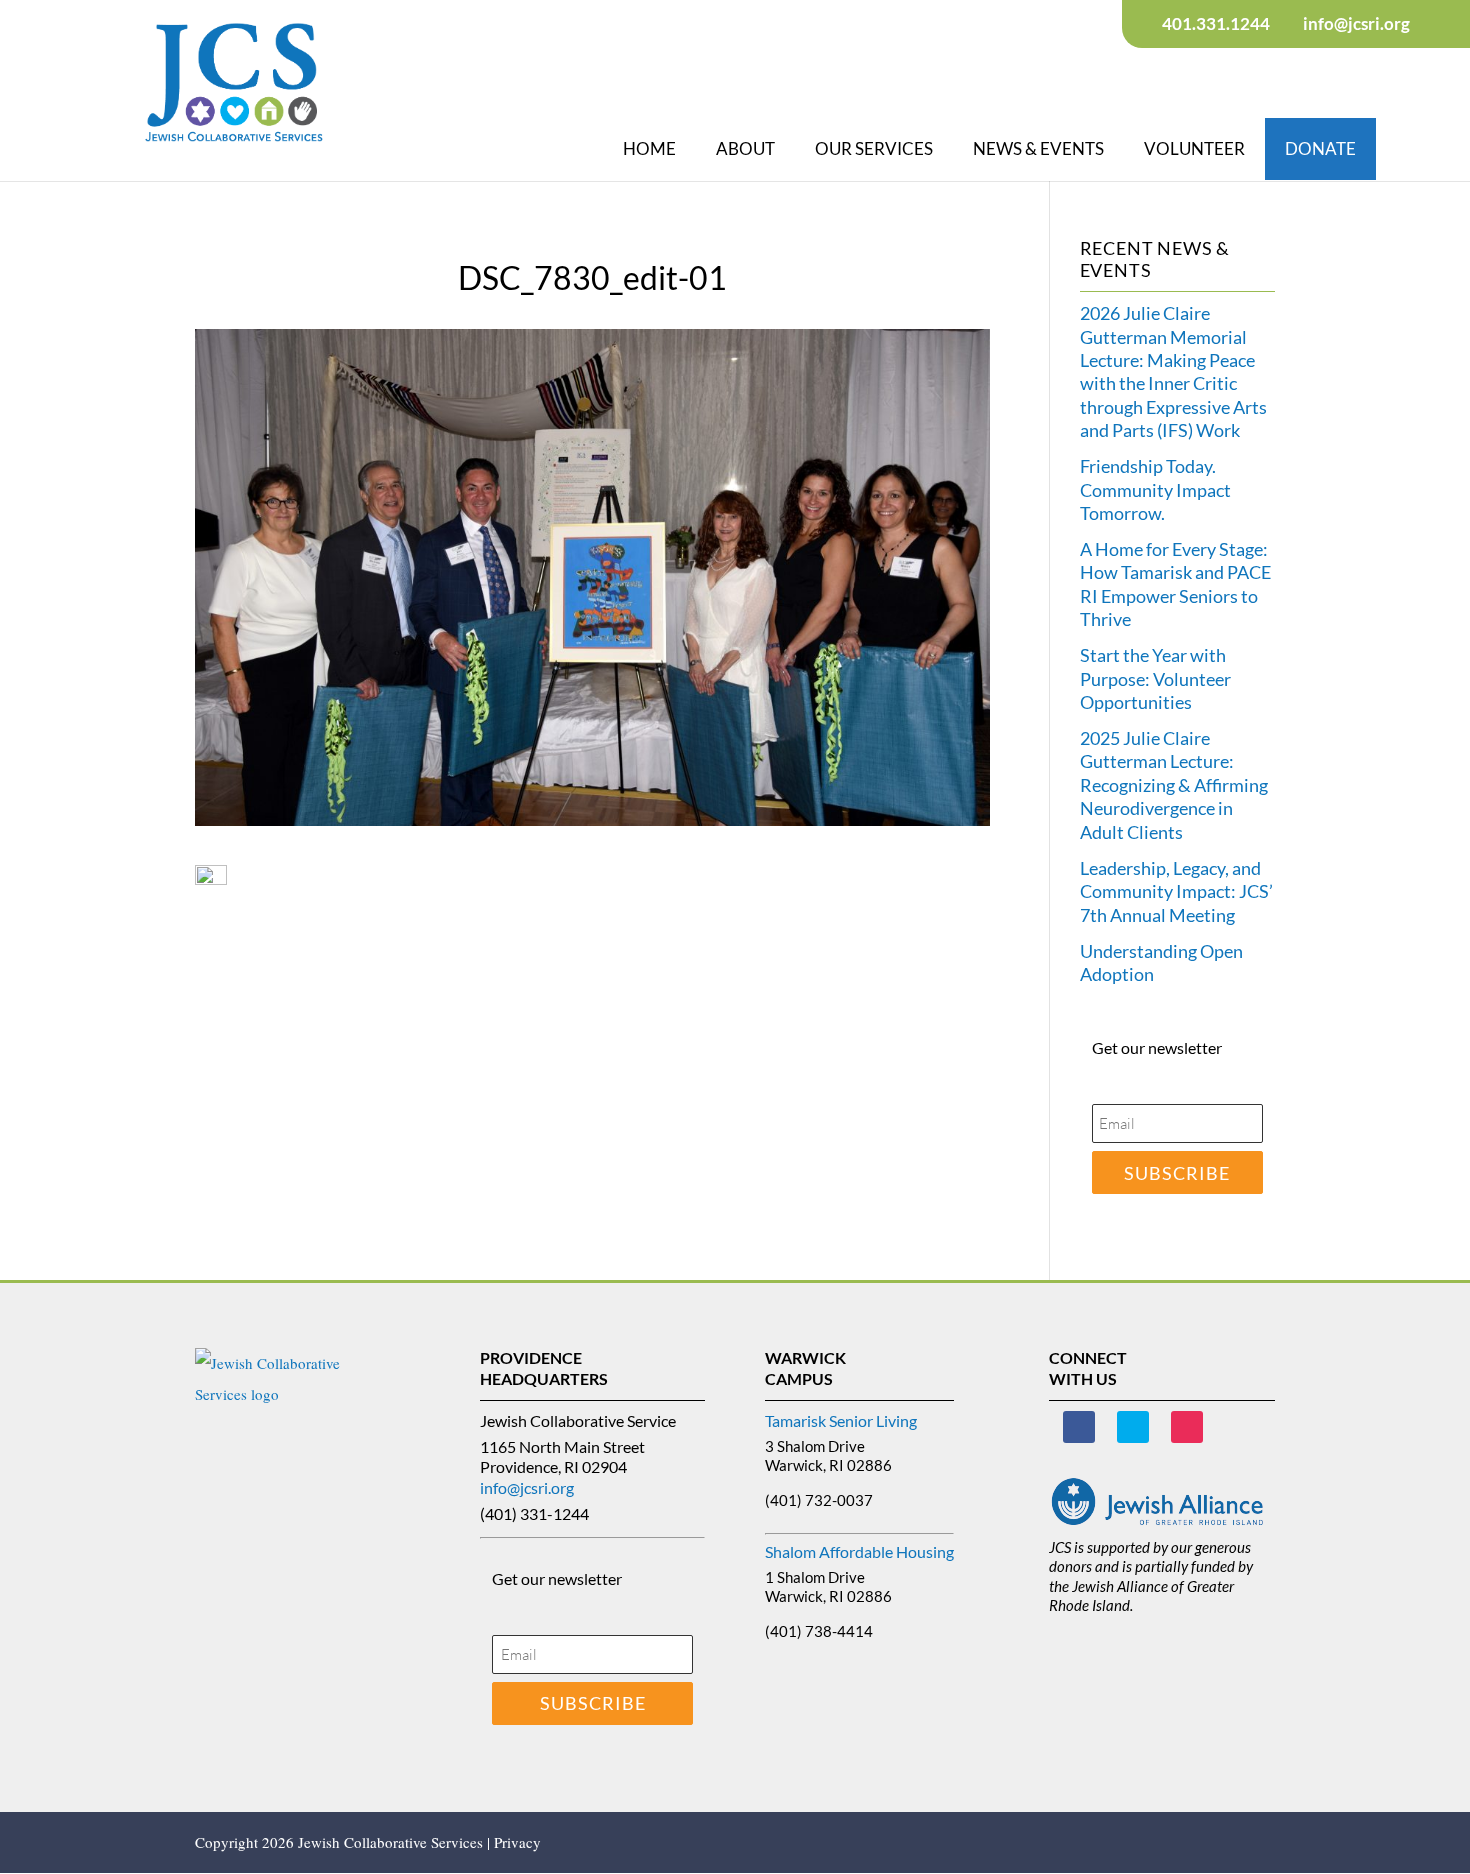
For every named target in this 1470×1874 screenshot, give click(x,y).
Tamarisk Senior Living (841, 1420)
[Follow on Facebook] (1079, 1427)
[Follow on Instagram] (1187, 1427)
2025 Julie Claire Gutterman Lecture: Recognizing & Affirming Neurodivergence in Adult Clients (1174, 785)
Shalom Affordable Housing (859, 1551)
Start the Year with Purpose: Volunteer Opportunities (1155, 678)
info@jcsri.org (527, 1487)
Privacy (517, 1842)
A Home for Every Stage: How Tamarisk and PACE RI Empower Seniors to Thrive (1175, 584)
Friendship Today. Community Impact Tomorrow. (1155, 489)
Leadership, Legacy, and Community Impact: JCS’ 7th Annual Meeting (1176, 891)
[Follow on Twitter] (1133, 1427)
